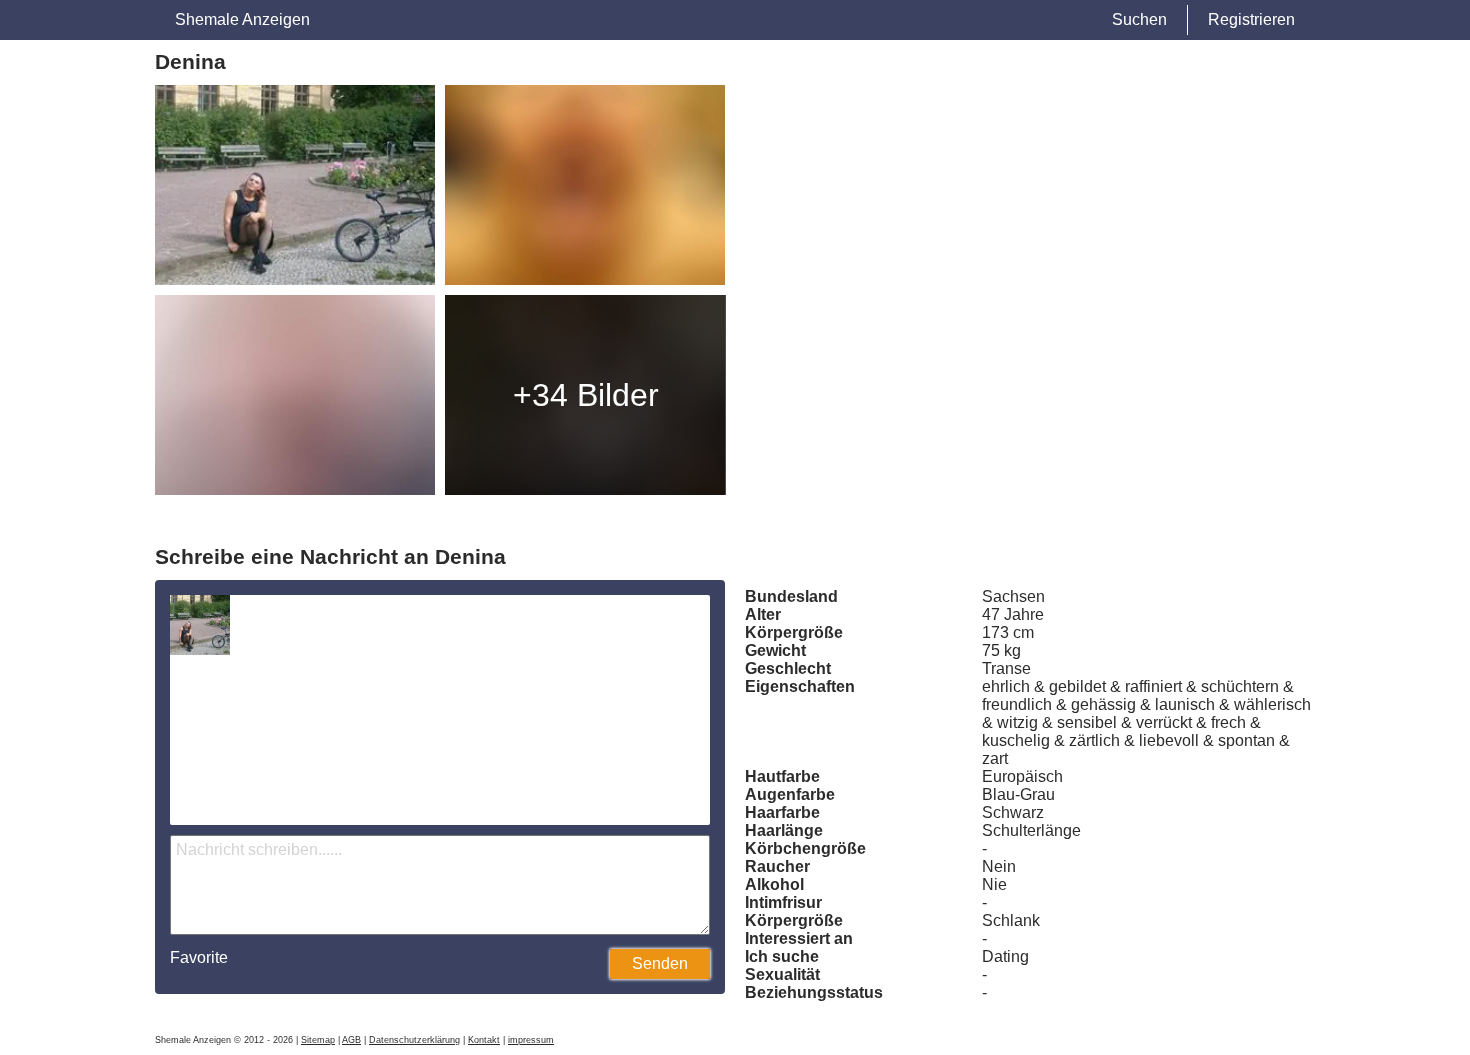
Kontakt (484, 1040)
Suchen (1139, 19)
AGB (351, 1040)
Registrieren (1251, 19)
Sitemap (318, 1040)
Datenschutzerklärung (414, 1040)
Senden (660, 963)
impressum (531, 1040)
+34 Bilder (586, 395)
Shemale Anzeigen (242, 19)
